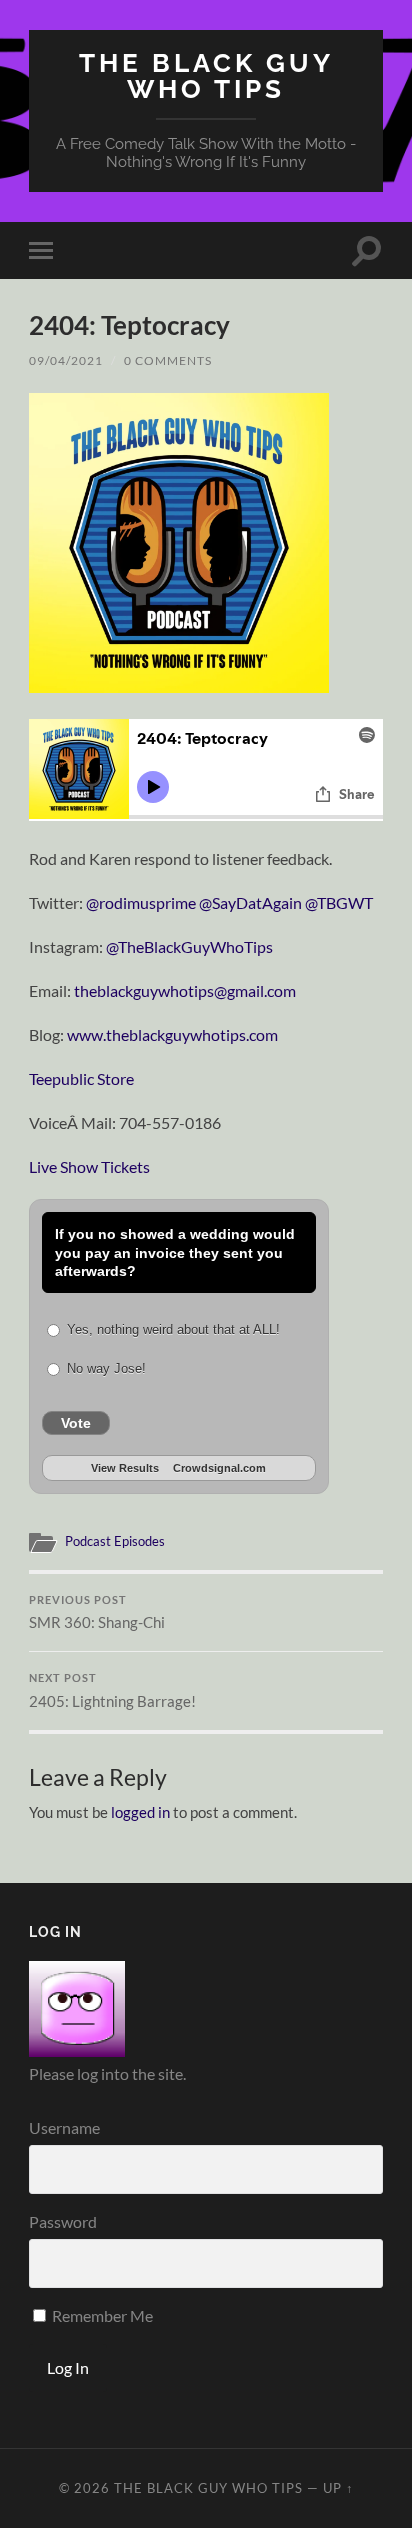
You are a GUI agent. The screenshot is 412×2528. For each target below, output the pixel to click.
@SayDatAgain (250, 902)
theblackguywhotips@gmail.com (185, 990)
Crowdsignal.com (219, 1468)
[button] (179, 543)
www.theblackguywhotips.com (172, 1034)
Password (63, 2221)
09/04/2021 (66, 360)
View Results (125, 1468)
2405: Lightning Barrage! (112, 1691)
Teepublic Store (81, 1078)
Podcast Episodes (115, 1541)
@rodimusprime (141, 902)
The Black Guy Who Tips (206, 75)
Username (64, 2127)
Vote (76, 1423)
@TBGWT (339, 902)
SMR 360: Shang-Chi (97, 1613)
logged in (140, 1812)
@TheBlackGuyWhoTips (189, 946)
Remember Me (101, 2315)
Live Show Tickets (89, 1166)
